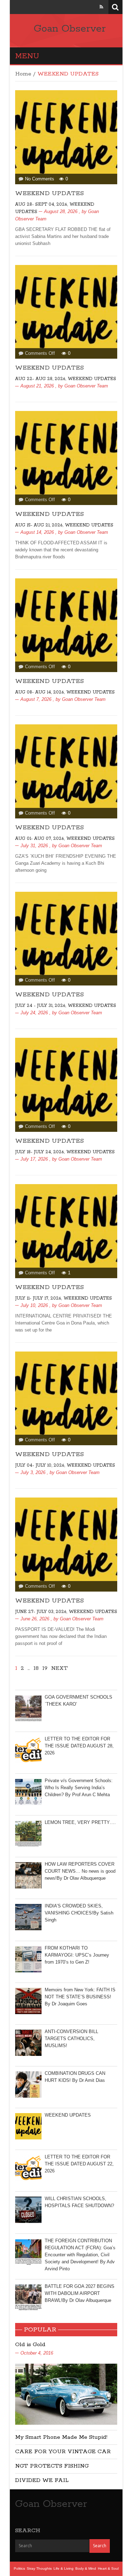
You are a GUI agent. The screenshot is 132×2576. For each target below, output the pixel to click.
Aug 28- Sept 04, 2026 (41, 204)
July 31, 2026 (34, 846)
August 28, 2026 (61, 211)
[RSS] (101, 7)
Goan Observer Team (86, 386)
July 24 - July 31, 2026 (40, 1006)
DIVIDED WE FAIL (42, 2480)
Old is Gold (30, 2345)
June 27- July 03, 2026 (41, 1612)
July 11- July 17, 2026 (38, 1298)
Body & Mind (86, 2568)
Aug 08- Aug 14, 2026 (39, 692)
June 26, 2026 (35, 1619)
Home (23, 74)
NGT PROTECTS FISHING (52, 2466)
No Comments (40, 179)
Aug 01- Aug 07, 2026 (39, 839)
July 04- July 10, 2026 (40, 1465)
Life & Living (64, 2568)
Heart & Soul (108, 2568)
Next (59, 1668)
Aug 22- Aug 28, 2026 (40, 379)
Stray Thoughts (39, 2568)
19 (45, 1668)
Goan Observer (70, 29)
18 (36, 1668)
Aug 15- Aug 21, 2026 (39, 525)
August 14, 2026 (37, 532)
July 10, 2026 (34, 1305)
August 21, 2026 (37, 386)
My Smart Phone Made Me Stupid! (61, 2437)
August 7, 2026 (36, 699)
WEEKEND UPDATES (49, 193)
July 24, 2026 (34, 1013)
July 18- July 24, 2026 (39, 1152)
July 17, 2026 (34, 1159)
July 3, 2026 (33, 1472)
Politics (19, 2568)
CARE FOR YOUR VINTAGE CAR (63, 2452)
